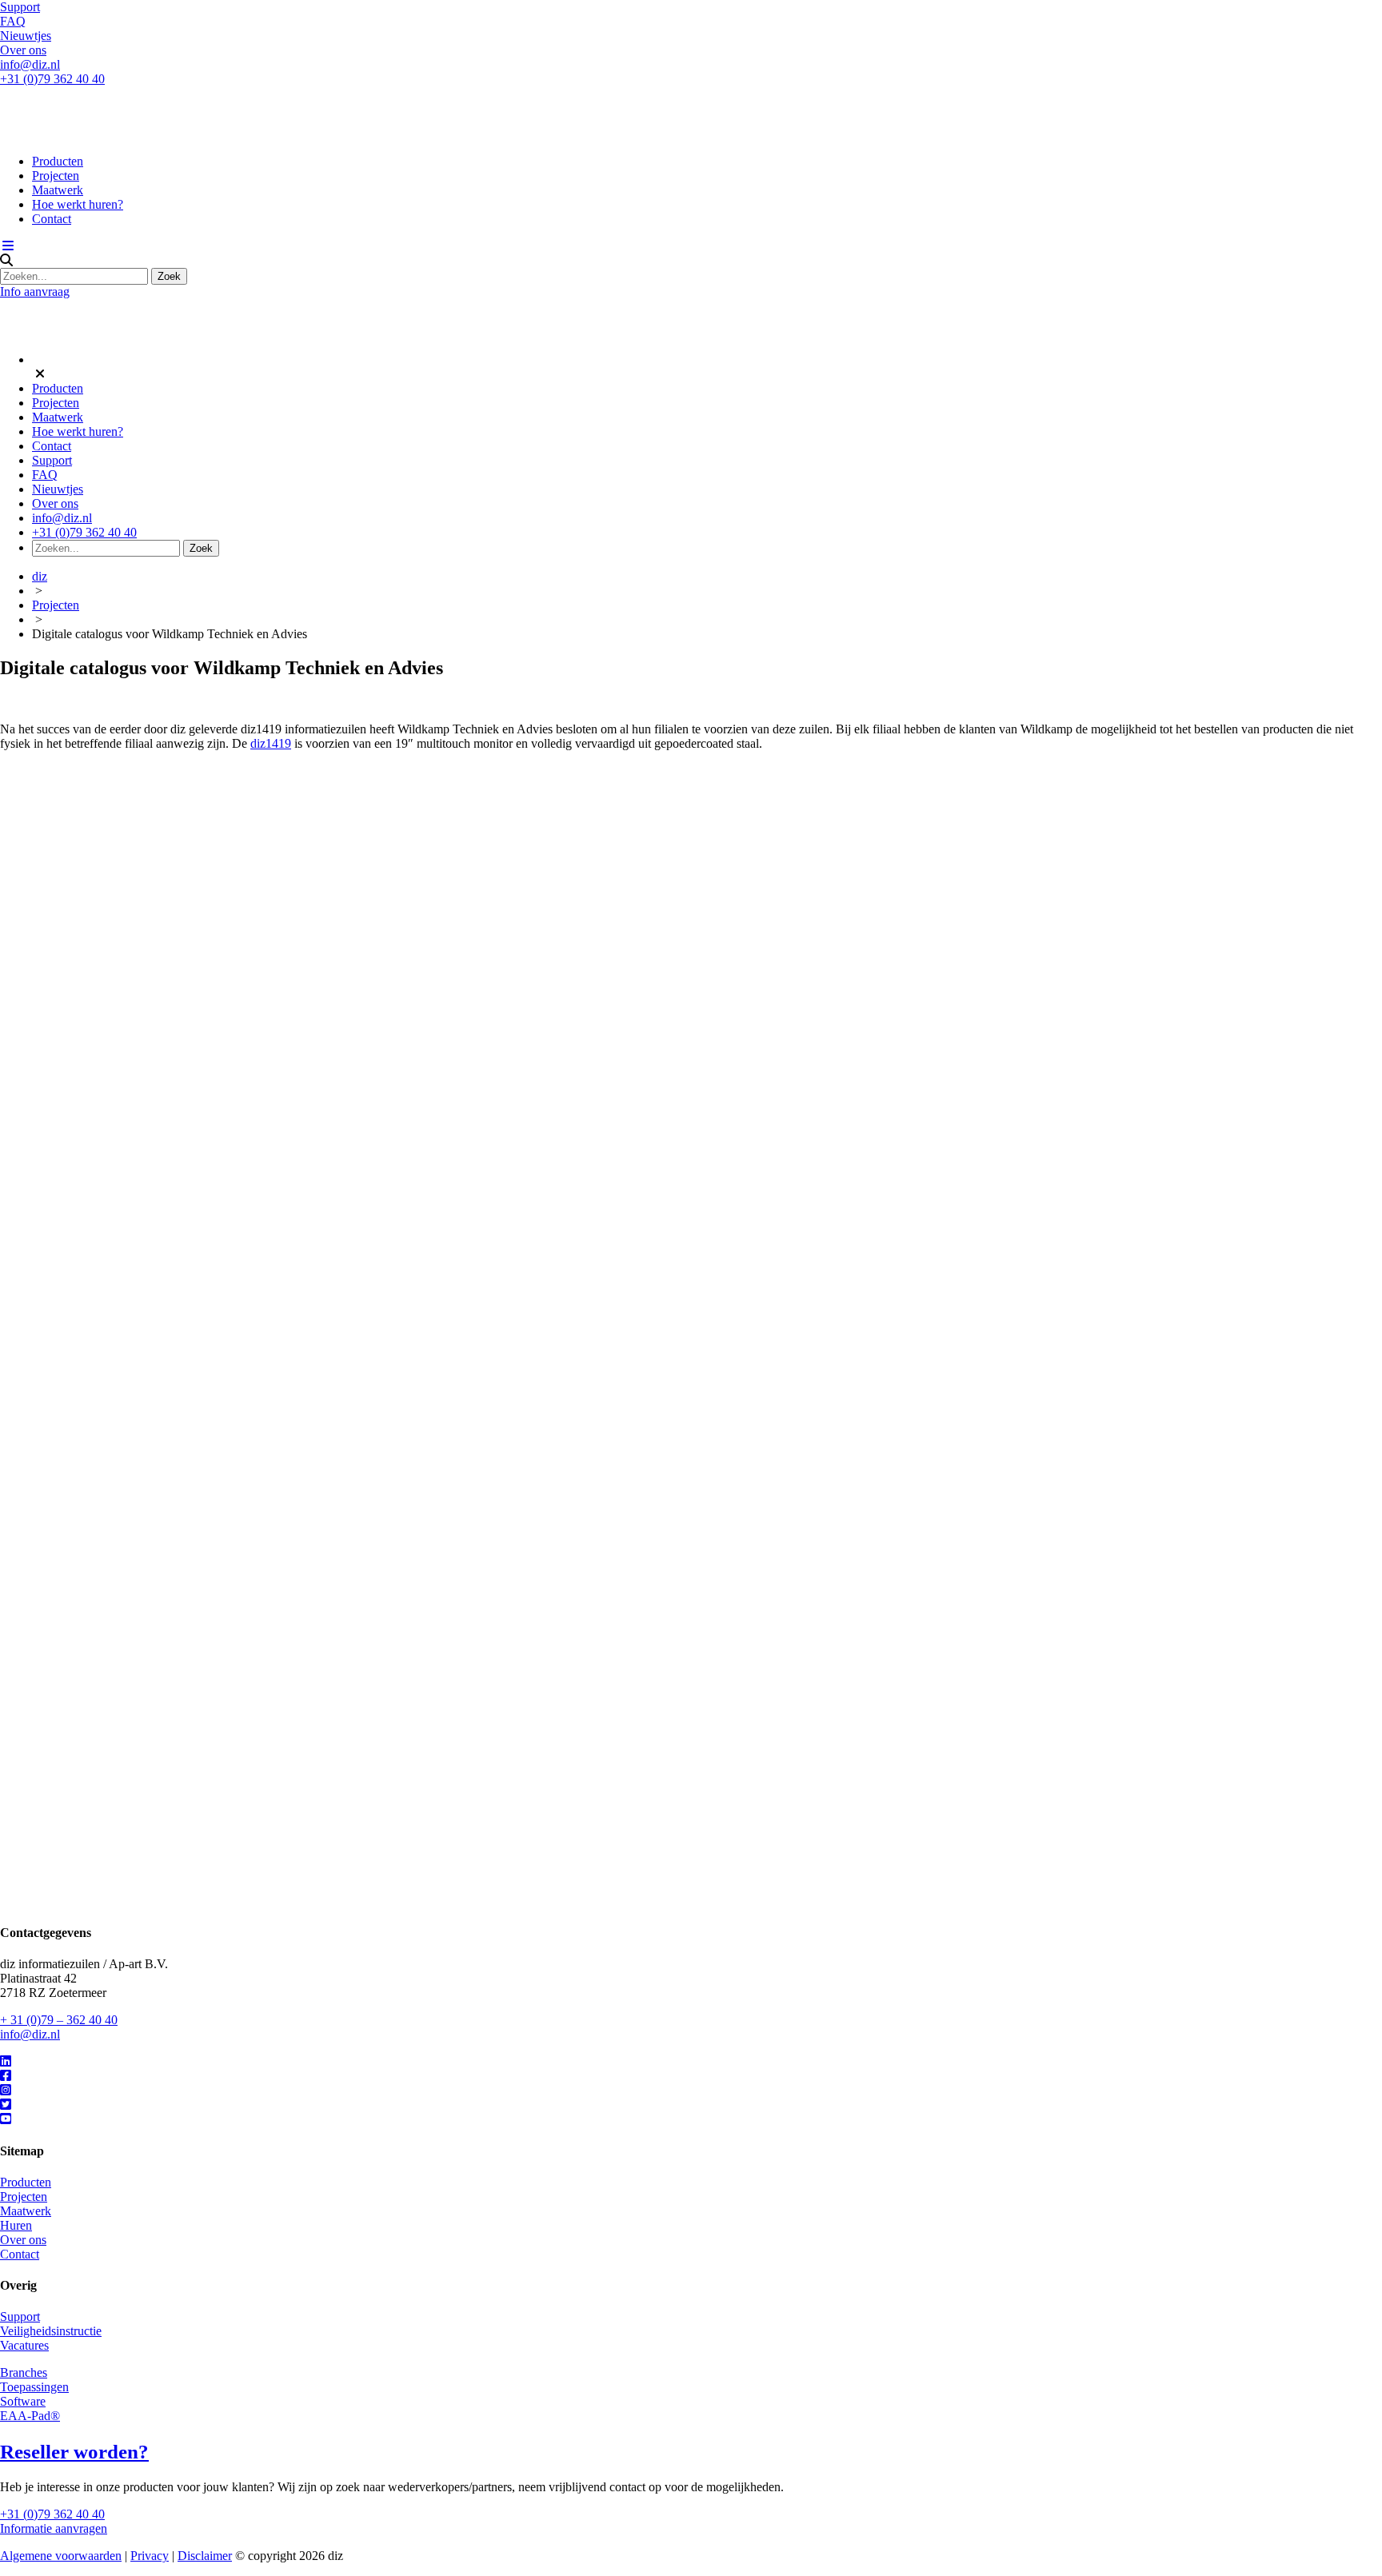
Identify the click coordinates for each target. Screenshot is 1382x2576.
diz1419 (271, 743)
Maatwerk (58, 190)
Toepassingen (34, 2387)
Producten (58, 161)
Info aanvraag (35, 292)
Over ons (23, 50)
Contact (52, 219)
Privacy (150, 2556)
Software (23, 2401)
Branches (24, 2372)
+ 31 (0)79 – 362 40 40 (59, 2020)
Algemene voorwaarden (61, 2556)
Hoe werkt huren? (78, 204)
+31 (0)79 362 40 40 (52, 79)
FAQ (13, 21)
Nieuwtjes (26, 36)
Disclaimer (205, 2556)
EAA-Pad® (30, 2416)
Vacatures (24, 2345)
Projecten (56, 176)
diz (40, 576)
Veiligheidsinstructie (51, 2331)
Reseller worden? (74, 2452)
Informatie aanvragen (54, 2528)
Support (20, 7)
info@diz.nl (30, 64)
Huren (16, 2225)
